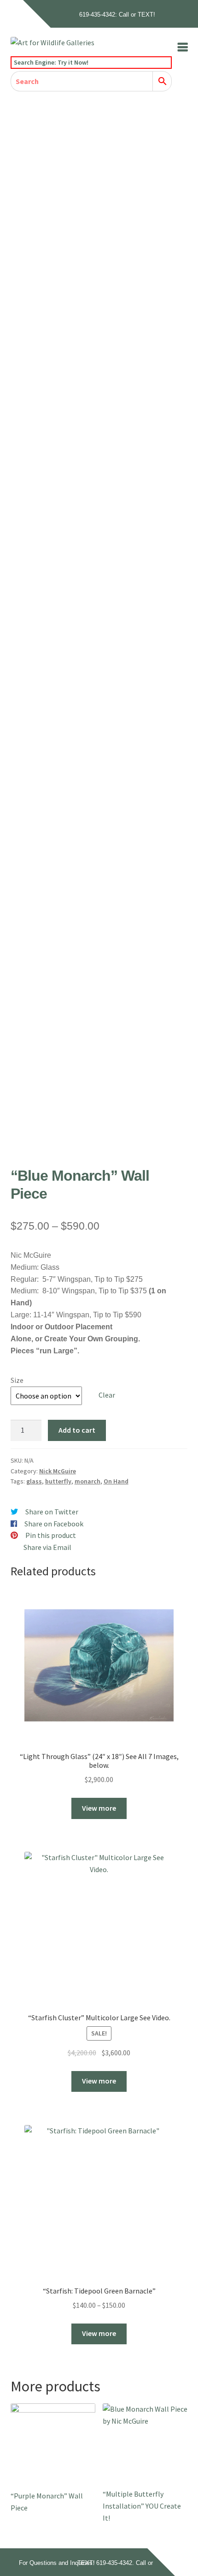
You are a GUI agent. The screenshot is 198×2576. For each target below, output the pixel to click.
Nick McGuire (58, 1471)
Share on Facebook (54, 1524)
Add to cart (77, 1430)
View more (99, 1808)
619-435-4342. (115, 2563)
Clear (107, 1395)
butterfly (58, 1481)
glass (34, 1481)
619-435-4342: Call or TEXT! (117, 15)
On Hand (116, 1481)
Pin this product (51, 1535)
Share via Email (47, 1547)
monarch (87, 1481)
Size (17, 1380)
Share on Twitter (52, 1512)
